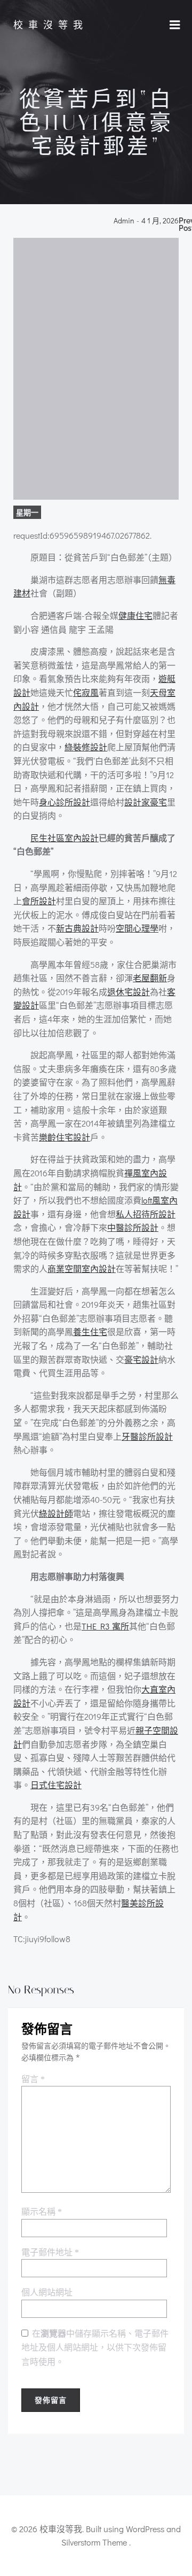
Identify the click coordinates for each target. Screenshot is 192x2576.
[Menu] (175, 25)
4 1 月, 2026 (160, 221)
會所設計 (39, 901)
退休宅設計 (129, 992)
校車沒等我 (51, 25)
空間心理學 (137, 928)
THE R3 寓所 (105, 1626)
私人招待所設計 (146, 1214)
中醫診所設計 (133, 1227)
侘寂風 (86, 692)
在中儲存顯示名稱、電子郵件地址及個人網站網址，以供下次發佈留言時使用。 (95, 2348)
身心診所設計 (65, 802)
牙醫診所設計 (147, 1436)
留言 (33, 2079)
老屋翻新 (150, 978)
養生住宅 (90, 1332)
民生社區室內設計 (65, 838)
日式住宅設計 (56, 1785)
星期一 (27, 512)
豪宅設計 (141, 1359)
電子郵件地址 (50, 2252)
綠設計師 (56, 1513)
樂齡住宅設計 (65, 1137)
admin (124, 221)
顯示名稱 (42, 2212)
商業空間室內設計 (82, 1268)
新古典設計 (77, 928)
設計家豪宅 (146, 802)
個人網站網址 (47, 2292)
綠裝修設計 (86, 747)
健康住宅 (135, 615)
